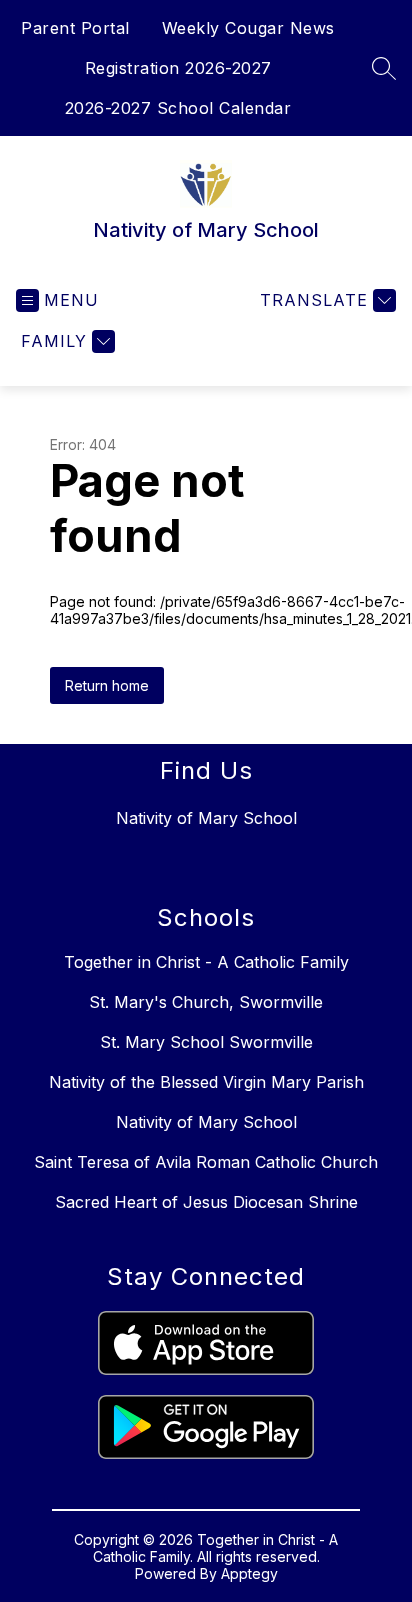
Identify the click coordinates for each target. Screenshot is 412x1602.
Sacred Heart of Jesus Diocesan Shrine (206, 1202)
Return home (107, 685)
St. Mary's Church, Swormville (206, 1002)
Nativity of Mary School (206, 1122)
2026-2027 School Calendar (178, 108)
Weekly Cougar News (248, 28)
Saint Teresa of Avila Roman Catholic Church (206, 1162)
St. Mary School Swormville (206, 1042)
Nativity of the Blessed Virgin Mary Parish (206, 1082)
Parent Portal (75, 28)
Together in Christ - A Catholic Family (206, 962)
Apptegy (249, 1573)
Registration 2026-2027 (178, 68)
